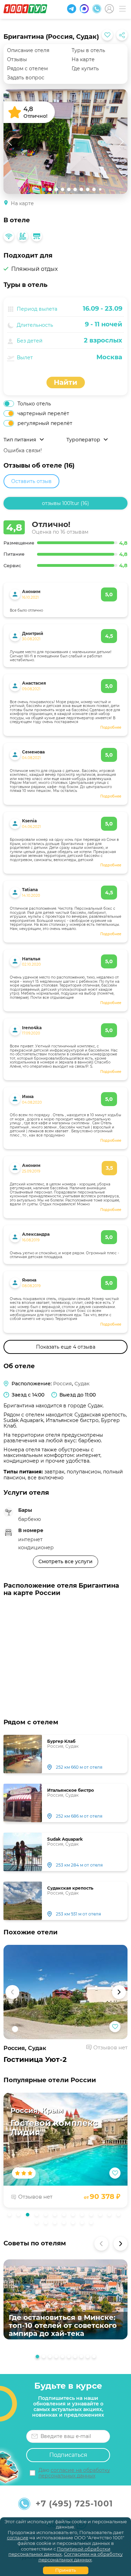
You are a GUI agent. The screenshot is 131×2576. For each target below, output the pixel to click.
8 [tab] (75, 2216)
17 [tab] (66, 2224)
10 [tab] (93, 2216)
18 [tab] (75, 2224)
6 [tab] (57, 2216)
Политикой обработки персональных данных (59, 2552)
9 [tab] (84, 2216)
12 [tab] (111, 2216)
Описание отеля (28, 50)
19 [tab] (84, 2224)
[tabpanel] (65, 2150)
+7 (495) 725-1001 (74, 2504)
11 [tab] (102, 2216)
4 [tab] (38, 2216)
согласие (18, 2538)
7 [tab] (66, 2216)
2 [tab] (20, 2216)
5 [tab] (48, 2216)
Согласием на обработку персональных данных (81, 2557)
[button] (12, 1992)
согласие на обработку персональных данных (74, 2473)
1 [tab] (11, 2216)
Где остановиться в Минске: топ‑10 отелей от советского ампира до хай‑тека (63, 2326)
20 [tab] (93, 2224)
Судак (82, 1384)
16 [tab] (57, 2224)
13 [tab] (120, 2216)
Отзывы (17, 59)
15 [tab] (48, 2224)
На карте (83, 59)
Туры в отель (88, 50)
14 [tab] (38, 2224)
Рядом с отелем (27, 68)
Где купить (85, 68)
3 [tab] (29, 2216)
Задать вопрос (26, 78)
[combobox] (79, 357)
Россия (63, 1384)
